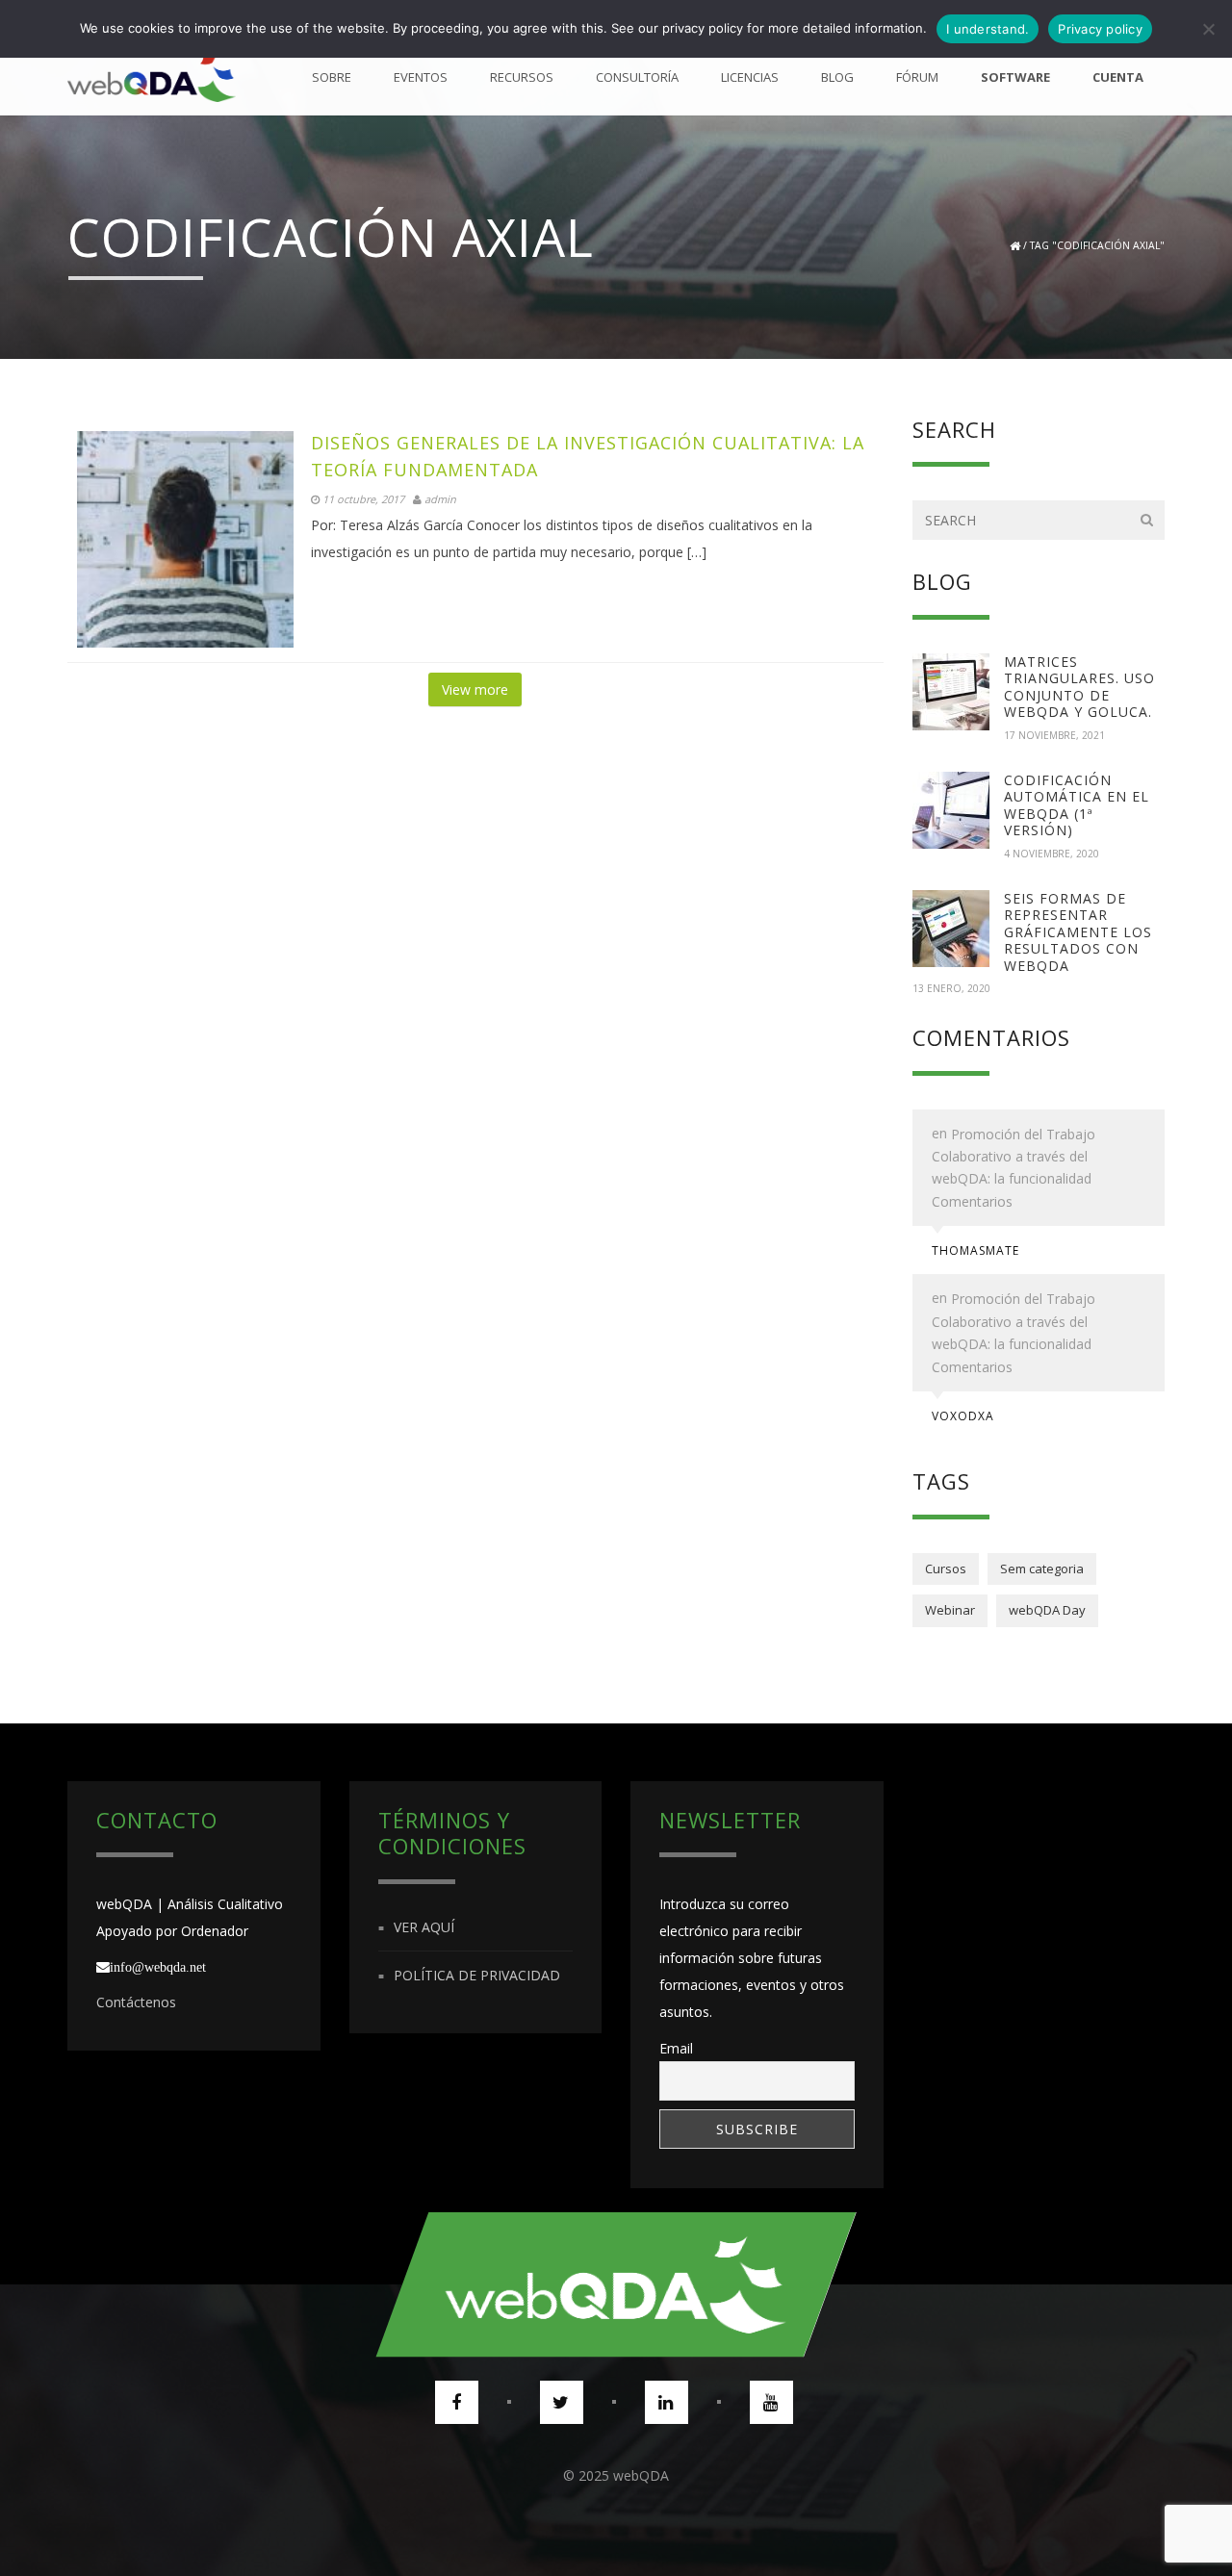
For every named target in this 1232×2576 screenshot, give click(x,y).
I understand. (988, 29)
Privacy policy (1100, 29)
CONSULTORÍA (637, 77)
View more (475, 689)
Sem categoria (1042, 1569)
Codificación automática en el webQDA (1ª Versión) (1077, 805)
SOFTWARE (1015, 77)
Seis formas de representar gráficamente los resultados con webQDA (1078, 932)
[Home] (152, 77)
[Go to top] (616, 2284)
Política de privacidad (477, 1975)
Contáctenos (136, 2002)
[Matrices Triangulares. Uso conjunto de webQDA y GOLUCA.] (951, 692)
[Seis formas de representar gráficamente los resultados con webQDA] (951, 929)
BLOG (837, 77)
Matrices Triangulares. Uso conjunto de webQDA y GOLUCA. (1079, 687)
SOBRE (332, 77)
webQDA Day (1047, 1610)
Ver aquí (424, 1927)
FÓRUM (917, 77)
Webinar (950, 1610)
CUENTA (1118, 77)
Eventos (421, 77)
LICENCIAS (750, 77)
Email (676, 2048)
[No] (1208, 29)
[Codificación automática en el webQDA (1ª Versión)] (951, 810)
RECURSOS (522, 77)
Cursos (946, 1569)
